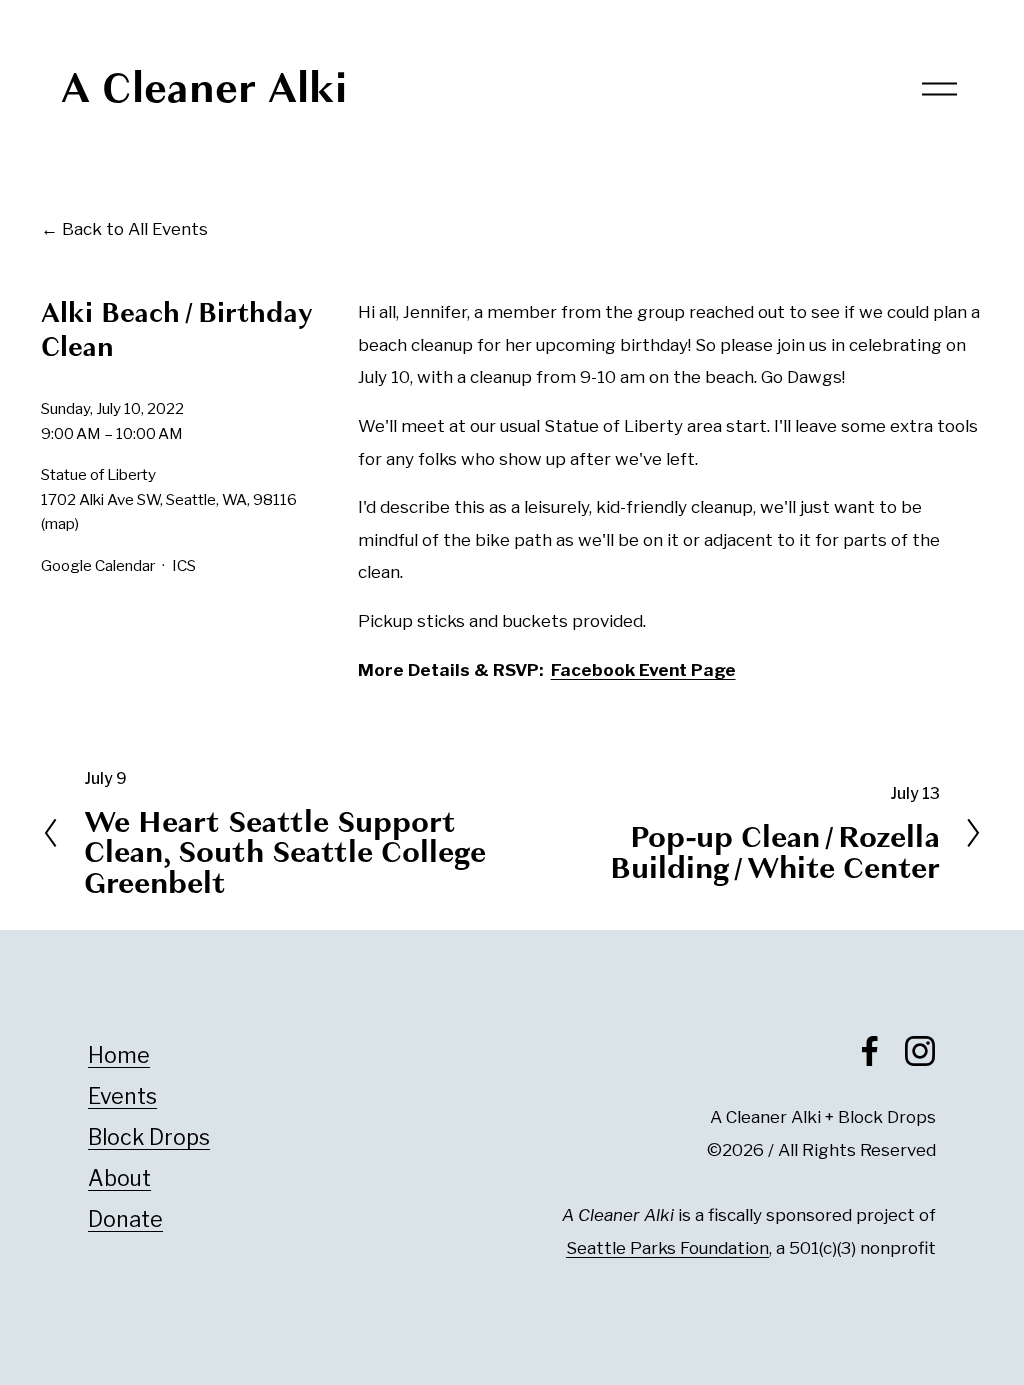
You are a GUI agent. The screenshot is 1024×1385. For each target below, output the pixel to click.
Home (119, 1055)
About (119, 1178)
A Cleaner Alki (204, 88)
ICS (184, 565)
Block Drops (149, 1137)
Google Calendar (98, 565)
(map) (60, 523)
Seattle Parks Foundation (667, 1248)
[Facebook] (870, 1051)
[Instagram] (920, 1051)
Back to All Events (135, 229)
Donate (125, 1219)
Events (122, 1096)
